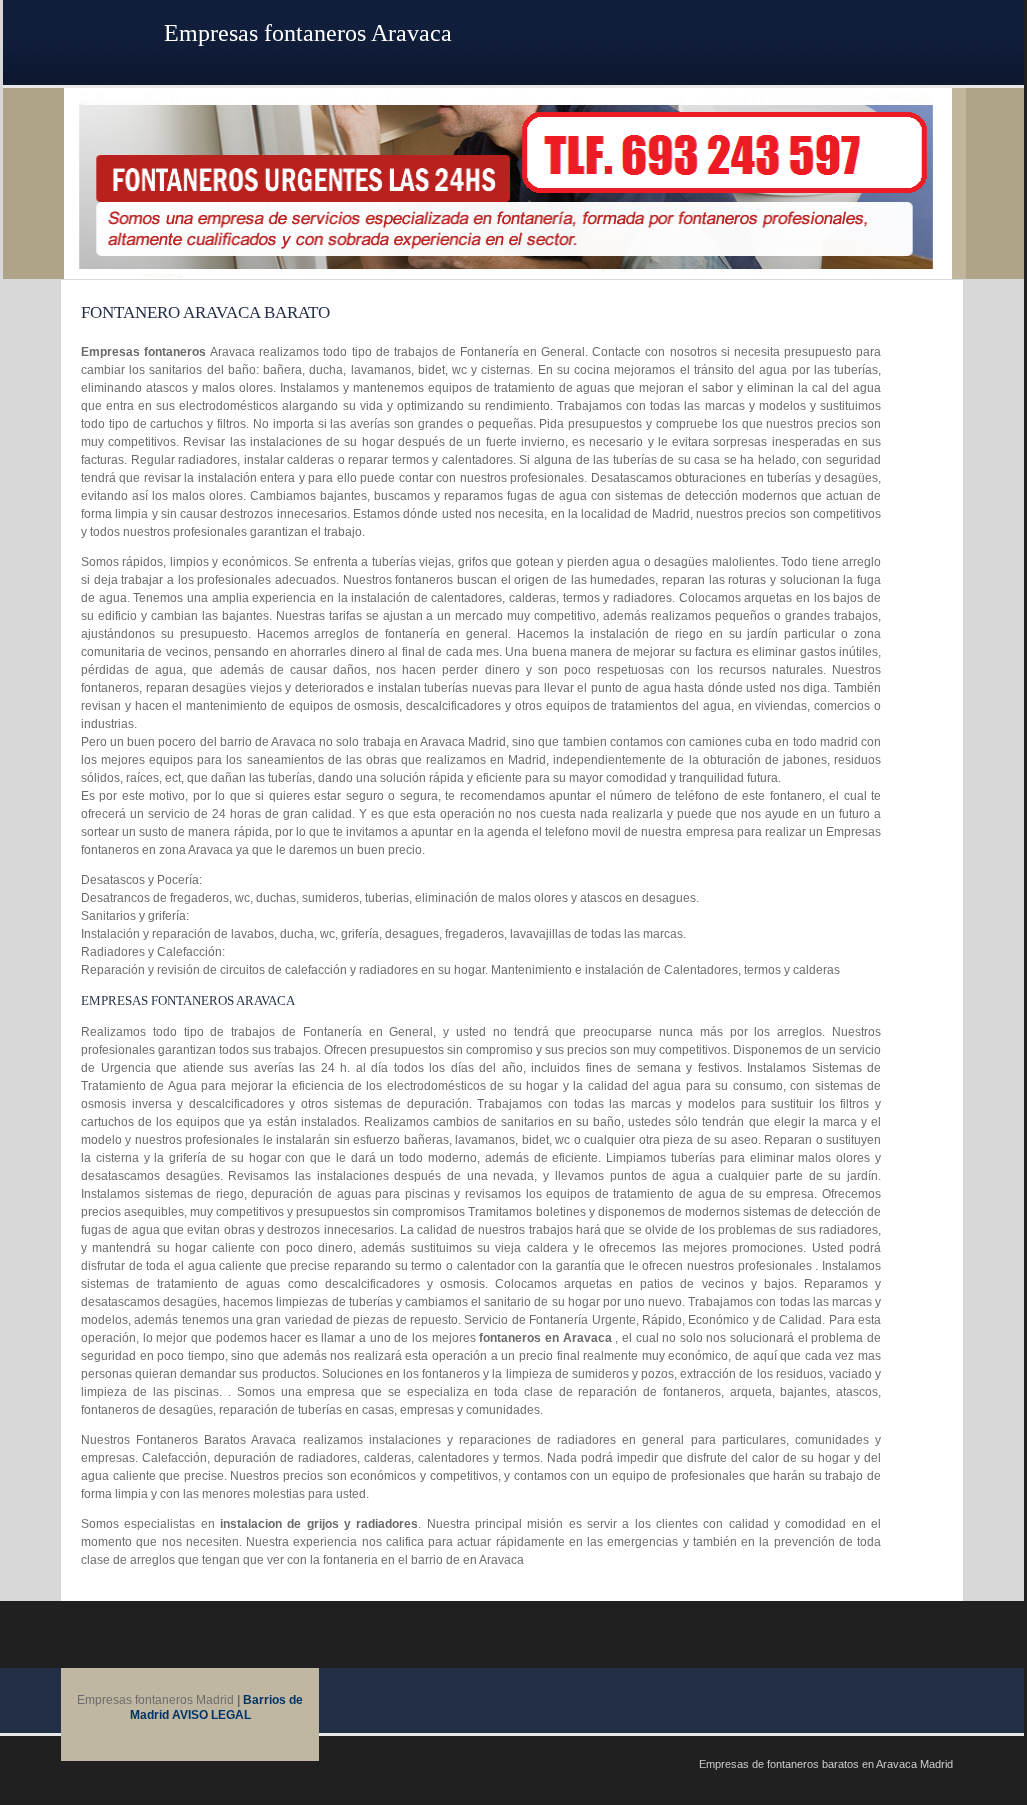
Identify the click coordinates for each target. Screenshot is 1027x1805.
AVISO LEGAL (211, 1715)
